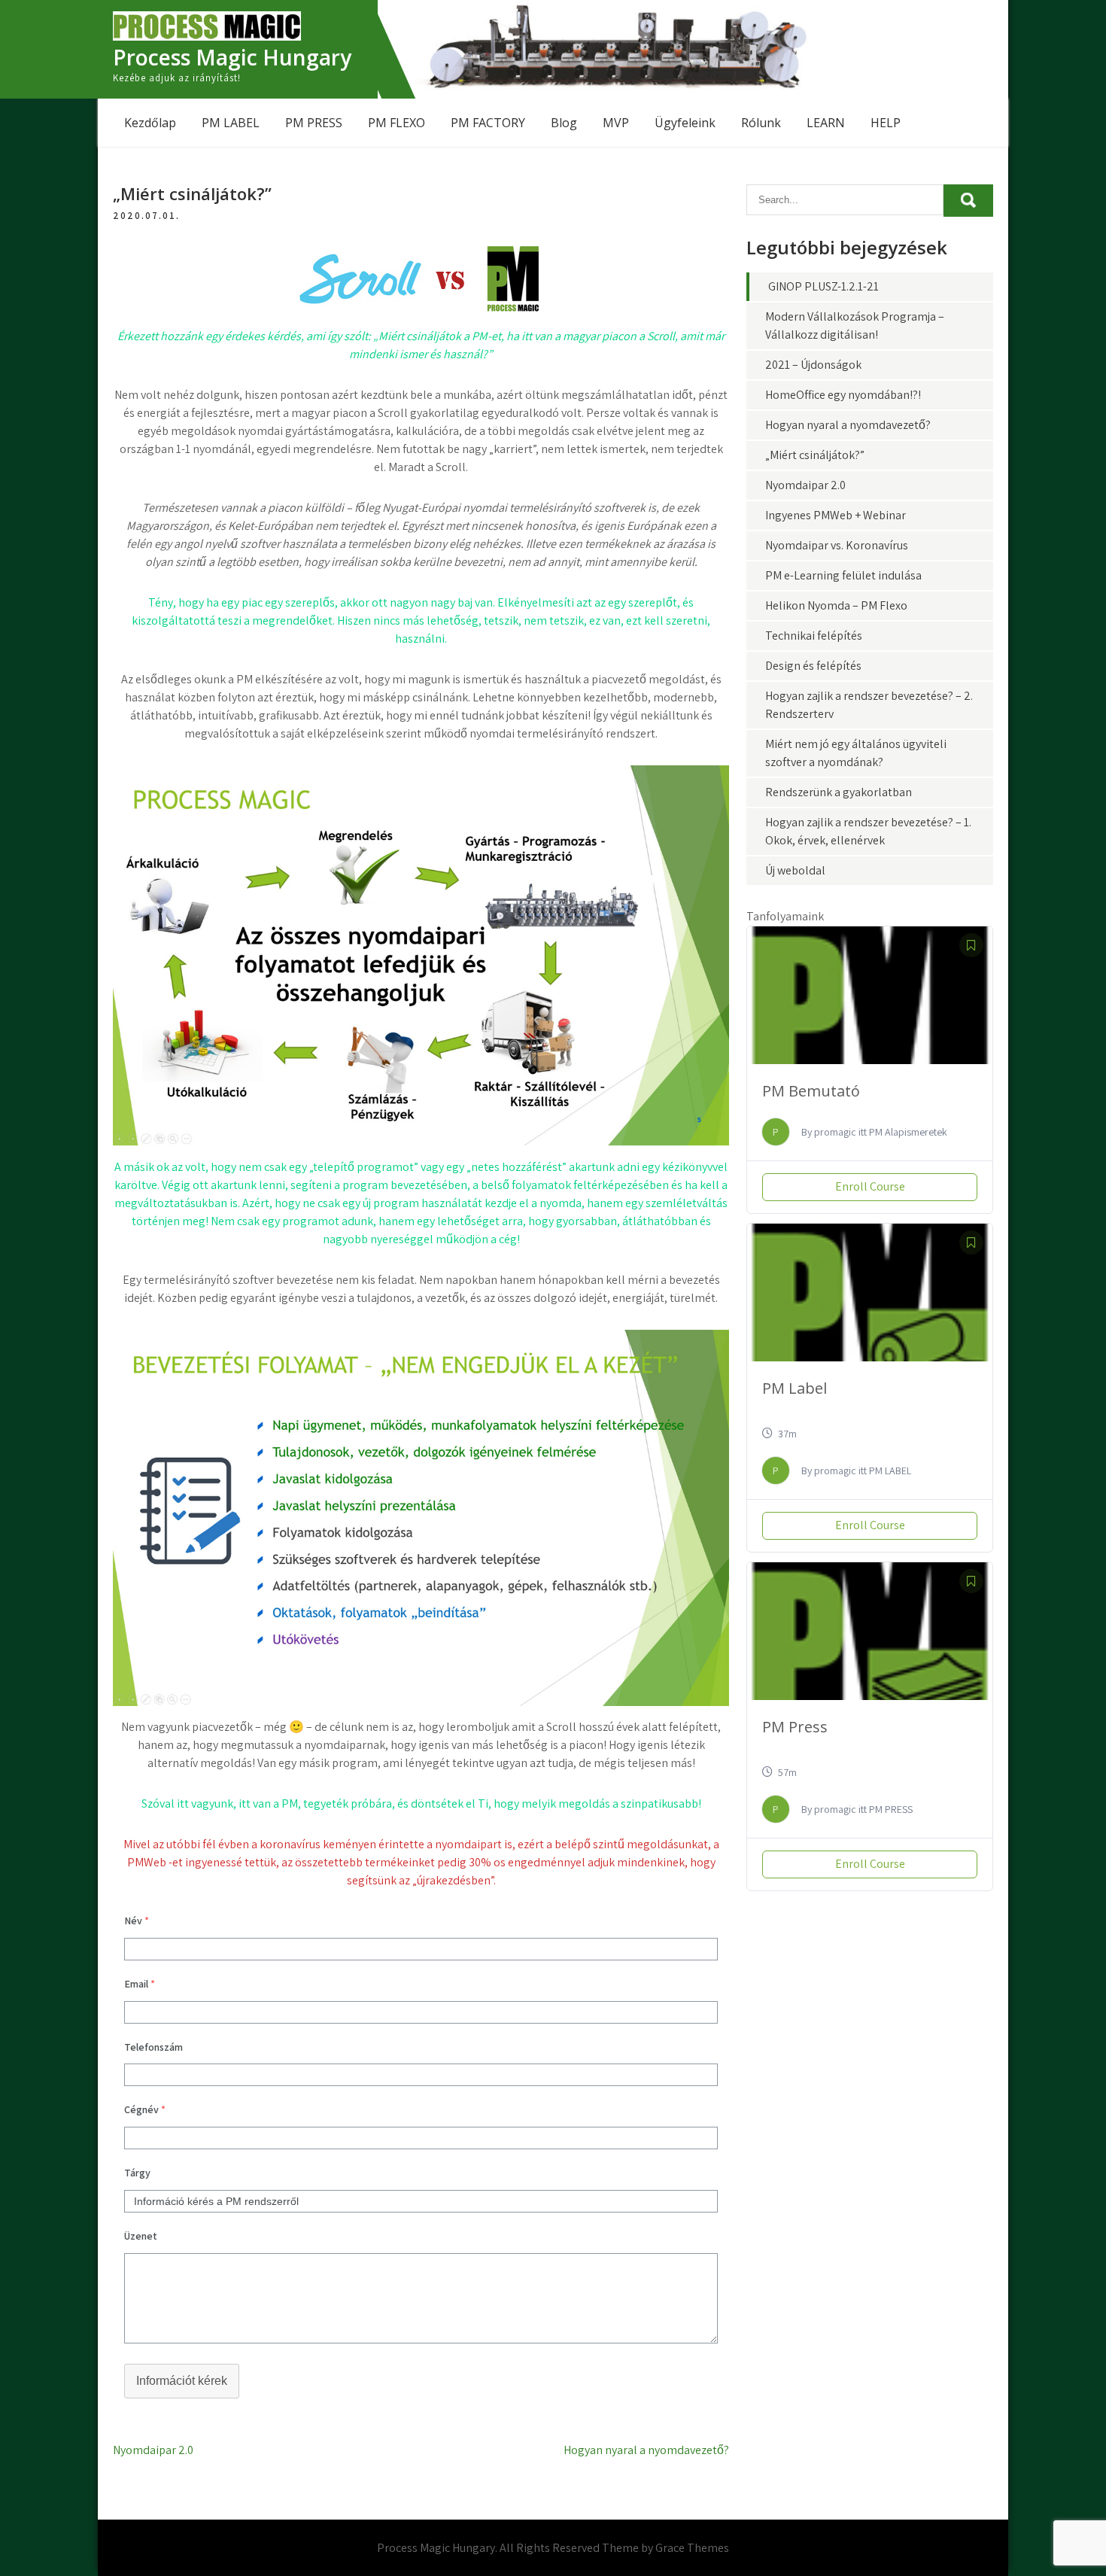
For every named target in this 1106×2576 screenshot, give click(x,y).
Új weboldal (795, 870)
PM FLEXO (397, 123)
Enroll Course (870, 1186)
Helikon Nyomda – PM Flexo (836, 605)
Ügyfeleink (685, 123)
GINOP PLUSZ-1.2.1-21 (823, 286)
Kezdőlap (150, 123)
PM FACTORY (488, 123)
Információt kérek (182, 2381)
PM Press (795, 1727)
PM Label (795, 1388)
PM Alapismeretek (908, 1132)
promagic (835, 1132)
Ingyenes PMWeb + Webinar (836, 515)
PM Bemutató (811, 1091)
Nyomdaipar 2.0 (153, 2450)
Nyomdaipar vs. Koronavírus (837, 545)
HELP (886, 123)
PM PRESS (314, 123)
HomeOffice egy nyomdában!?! (843, 395)
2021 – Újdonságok (813, 365)
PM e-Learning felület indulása (843, 575)
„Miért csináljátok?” (815, 455)
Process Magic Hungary (232, 57)
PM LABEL (231, 123)
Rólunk (761, 123)
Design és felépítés (813, 666)
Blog (564, 123)
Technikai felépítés (814, 636)
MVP (616, 123)
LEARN (826, 123)
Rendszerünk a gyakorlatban (839, 792)
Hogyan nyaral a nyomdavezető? (646, 2450)
